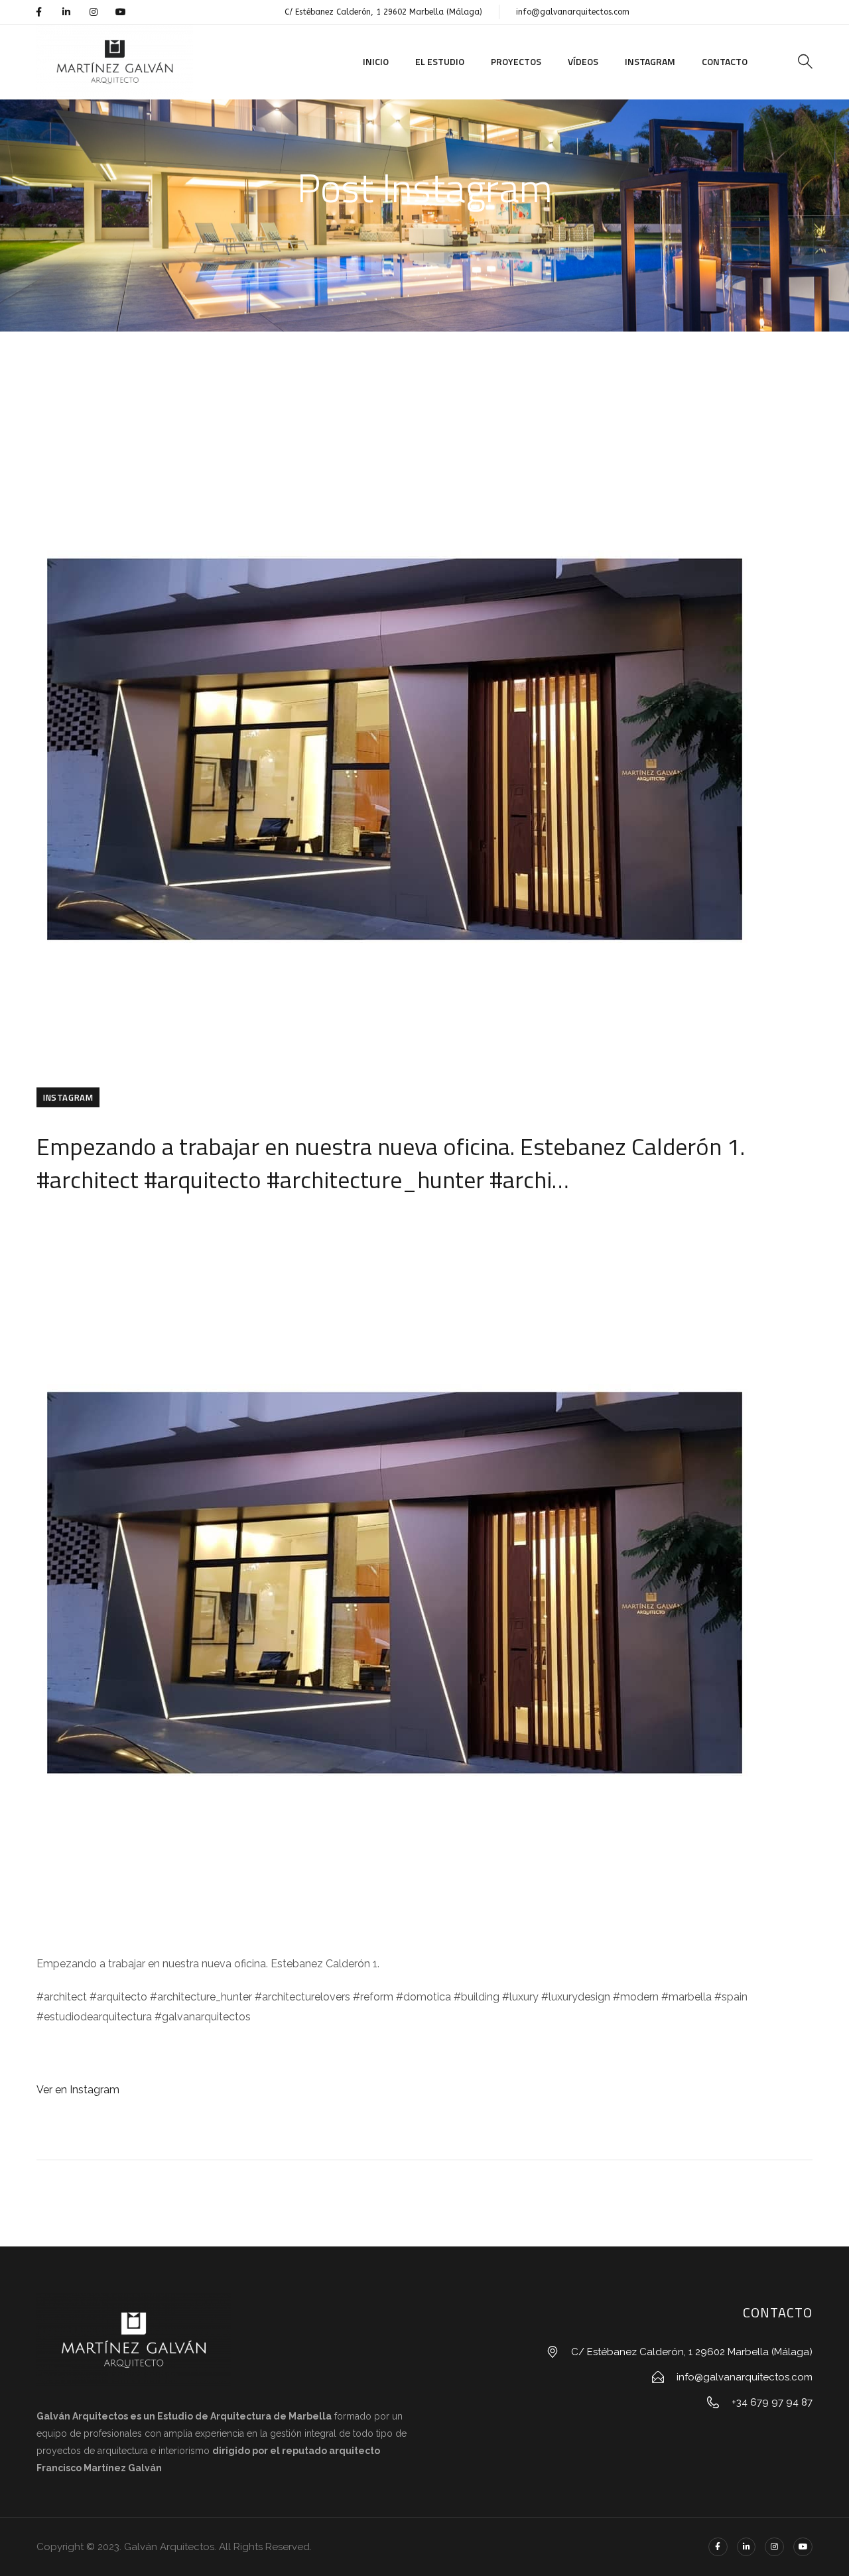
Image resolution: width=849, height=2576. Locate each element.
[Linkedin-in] (66, 12)
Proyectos (516, 61)
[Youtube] (121, 12)
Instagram (650, 61)
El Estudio (440, 61)
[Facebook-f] (38, 12)
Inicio (376, 61)
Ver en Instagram (78, 2090)
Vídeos (583, 61)
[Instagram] (94, 12)
